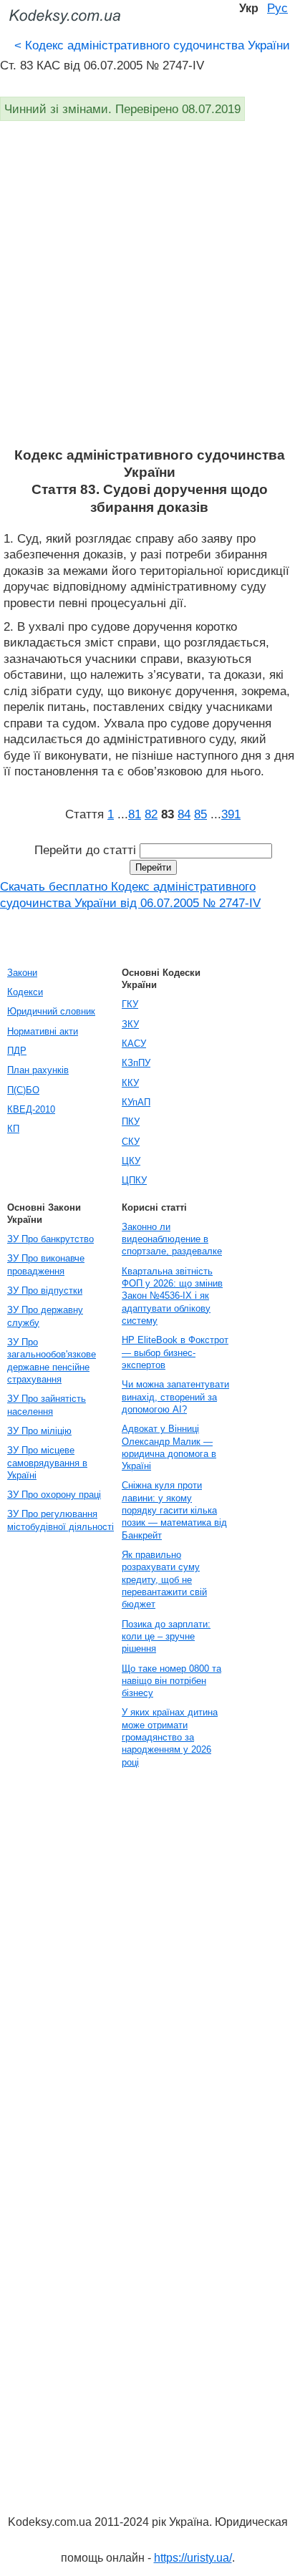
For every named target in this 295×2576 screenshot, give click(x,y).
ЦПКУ (134, 1180)
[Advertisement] (147, 292)
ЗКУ (130, 1024)
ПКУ (131, 1122)
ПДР (17, 1051)
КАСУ (134, 1044)
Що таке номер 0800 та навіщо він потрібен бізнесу (171, 1681)
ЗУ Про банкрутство (50, 1239)
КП (13, 1129)
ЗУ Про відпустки (45, 1291)
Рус (277, 8)
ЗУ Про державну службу (45, 1316)
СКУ (131, 1142)
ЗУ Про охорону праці (54, 1495)
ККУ (130, 1083)
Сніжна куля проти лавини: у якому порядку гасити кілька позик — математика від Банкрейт (174, 1510)
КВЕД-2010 (31, 1109)
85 (200, 814)
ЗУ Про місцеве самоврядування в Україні (47, 1463)
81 (135, 814)
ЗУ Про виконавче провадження (46, 1264)
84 (184, 814)
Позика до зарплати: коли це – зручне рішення (166, 1637)
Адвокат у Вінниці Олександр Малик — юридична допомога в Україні (169, 1447)
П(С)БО (23, 1090)
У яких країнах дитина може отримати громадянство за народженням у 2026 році (170, 1737)
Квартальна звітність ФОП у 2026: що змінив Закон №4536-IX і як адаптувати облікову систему (172, 1296)
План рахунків (38, 1070)
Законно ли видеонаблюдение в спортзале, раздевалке (172, 1239)
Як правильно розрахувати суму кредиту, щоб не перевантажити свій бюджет (164, 1579)
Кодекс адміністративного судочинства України (152, 45)
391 (231, 814)
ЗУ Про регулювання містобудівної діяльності (61, 1520)
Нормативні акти (43, 1031)
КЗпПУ (136, 1063)
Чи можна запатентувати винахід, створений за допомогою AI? (175, 1397)
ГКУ (130, 1004)
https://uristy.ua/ (193, 2558)
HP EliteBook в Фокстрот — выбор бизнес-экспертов (175, 1352)
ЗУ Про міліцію (39, 1431)
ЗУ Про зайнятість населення (47, 1405)
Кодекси (25, 992)
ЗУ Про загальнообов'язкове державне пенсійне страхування (52, 1361)
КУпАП (136, 1102)
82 (151, 814)
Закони (22, 973)
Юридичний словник (51, 1011)
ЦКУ (131, 1161)
